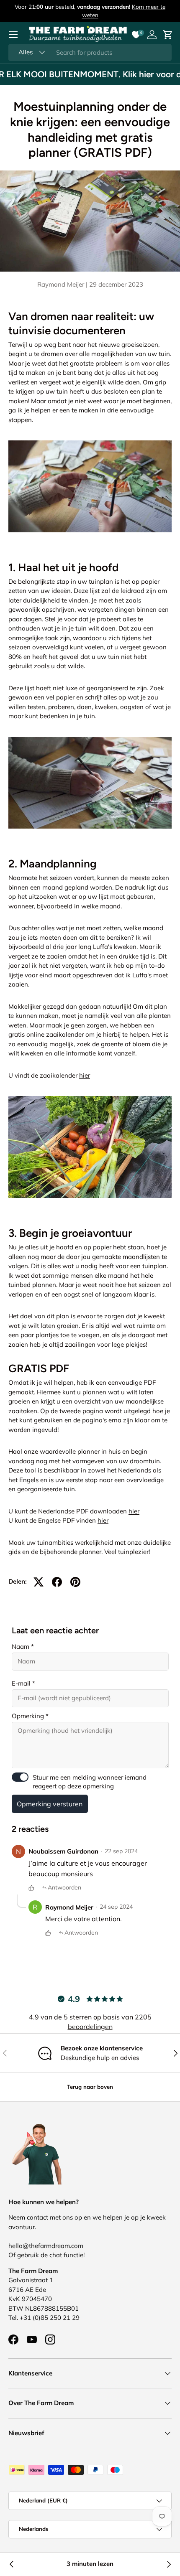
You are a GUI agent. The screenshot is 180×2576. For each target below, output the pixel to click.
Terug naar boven (90, 2087)
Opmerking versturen (50, 1804)
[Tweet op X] (39, 1582)
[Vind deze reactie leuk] (31, 1888)
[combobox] (90, 52)
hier (85, 1075)
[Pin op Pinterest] (75, 1582)
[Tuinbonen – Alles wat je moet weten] (12, 2564)
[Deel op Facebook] (57, 1582)
